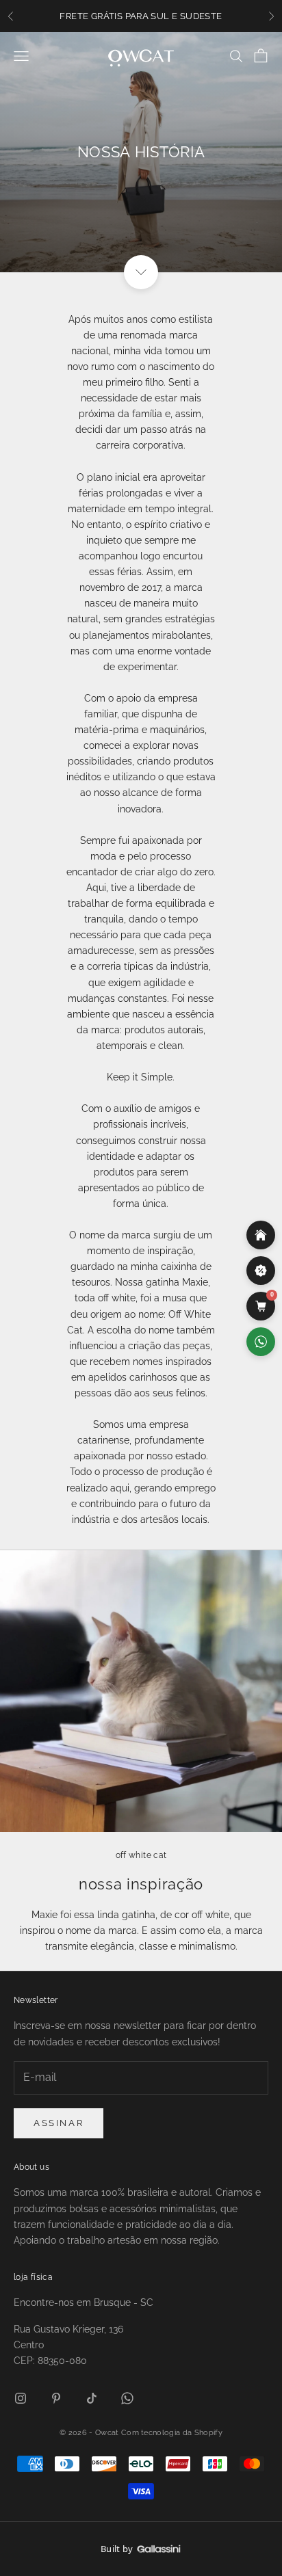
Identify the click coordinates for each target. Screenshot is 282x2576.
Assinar (59, 2123)
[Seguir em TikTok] (92, 2398)
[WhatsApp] (261, 1342)
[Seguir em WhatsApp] (127, 2398)
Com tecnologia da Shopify (172, 2433)
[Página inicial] (261, 1235)
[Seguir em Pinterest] (56, 2398)
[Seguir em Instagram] (21, 2398)
